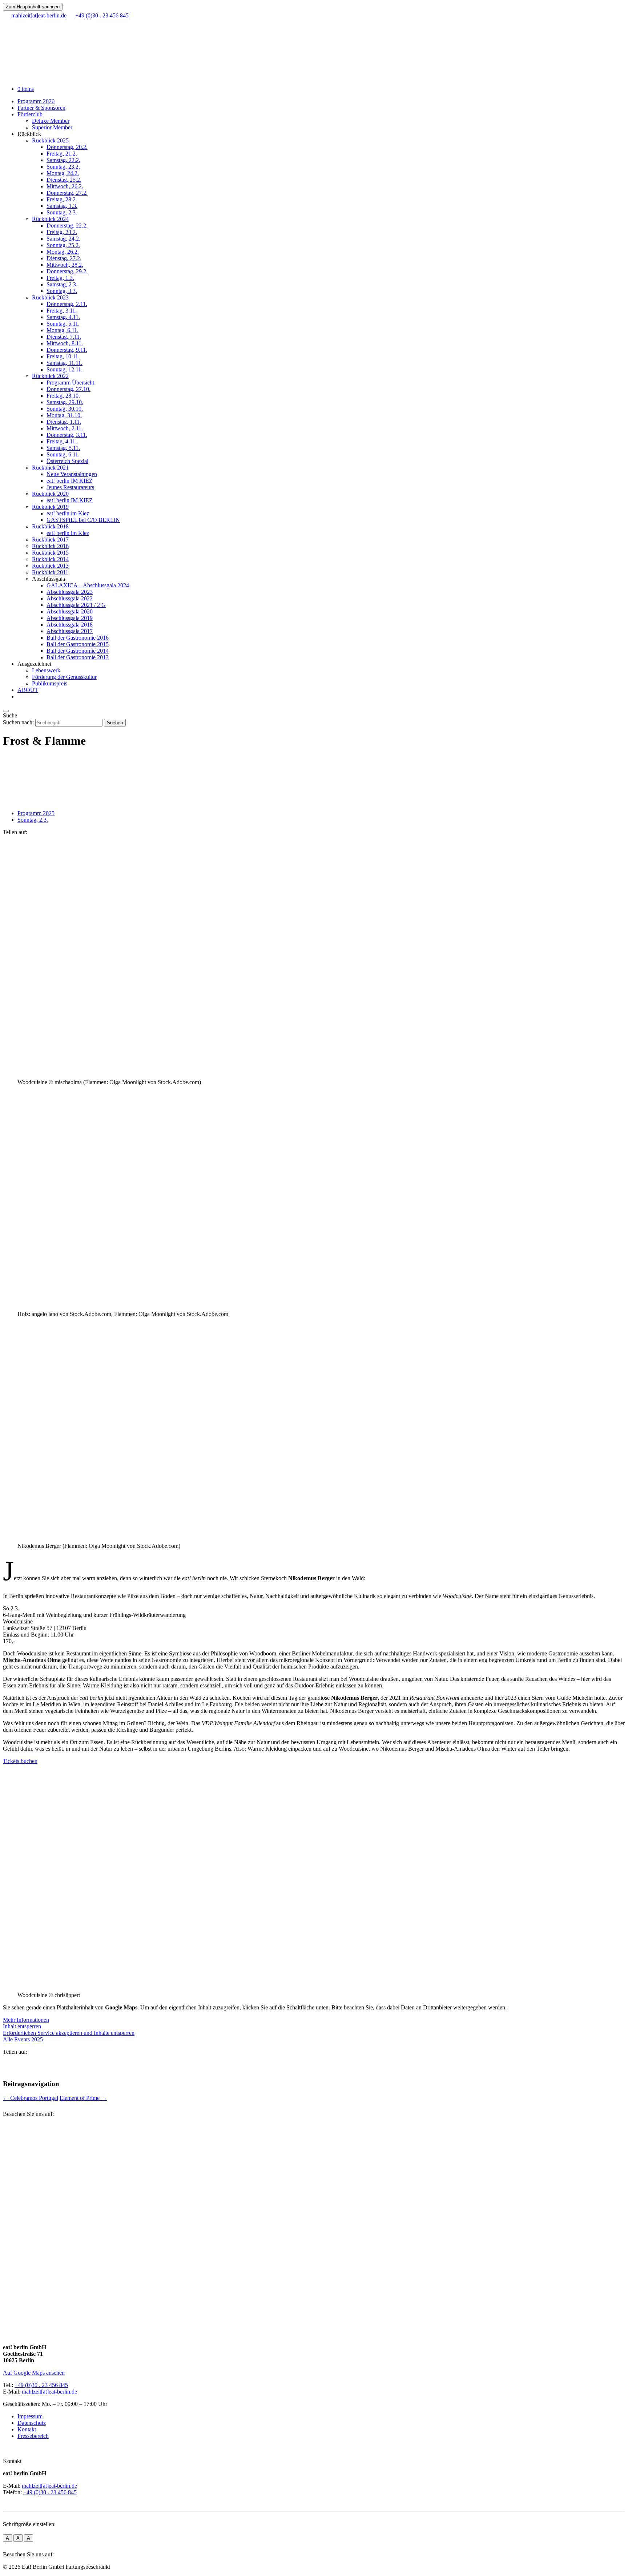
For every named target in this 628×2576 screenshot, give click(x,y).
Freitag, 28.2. (62, 199)
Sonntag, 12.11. (65, 369)
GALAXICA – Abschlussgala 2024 (88, 585)
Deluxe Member (51, 121)
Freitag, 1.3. (60, 278)
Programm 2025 (36, 813)
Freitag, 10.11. (63, 356)
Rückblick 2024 (50, 219)
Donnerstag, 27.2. (67, 193)
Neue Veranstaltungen (72, 474)
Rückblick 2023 (50, 297)
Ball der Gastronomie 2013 (78, 657)
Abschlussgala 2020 (70, 611)
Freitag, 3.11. (62, 311)
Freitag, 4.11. (62, 441)
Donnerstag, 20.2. (67, 147)
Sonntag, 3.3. (62, 291)
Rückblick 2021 (50, 468)
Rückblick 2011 (50, 572)
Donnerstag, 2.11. (67, 304)
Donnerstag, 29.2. (67, 271)
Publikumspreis (50, 683)
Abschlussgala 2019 (70, 618)
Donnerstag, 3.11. (67, 435)
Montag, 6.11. (63, 330)
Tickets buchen (20, 1761)
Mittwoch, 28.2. (65, 265)
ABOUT (28, 690)
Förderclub (30, 114)
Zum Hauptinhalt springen (33, 7)
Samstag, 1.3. (62, 206)
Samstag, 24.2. (63, 239)
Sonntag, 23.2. (63, 167)
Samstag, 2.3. (62, 284)
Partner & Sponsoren (41, 108)
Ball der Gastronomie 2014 (78, 651)
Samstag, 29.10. (65, 402)
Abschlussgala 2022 (70, 598)
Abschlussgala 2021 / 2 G (76, 605)
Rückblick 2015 (50, 553)
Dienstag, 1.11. (64, 422)
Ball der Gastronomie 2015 (78, 644)
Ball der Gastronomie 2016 (78, 638)
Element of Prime (83, 2098)
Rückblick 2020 (50, 494)
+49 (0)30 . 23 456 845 (41, 2385)
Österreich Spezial (67, 461)
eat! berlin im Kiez (68, 513)
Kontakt (27, 2429)
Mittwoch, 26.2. (65, 186)
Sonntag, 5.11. (63, 324)
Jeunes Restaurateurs (70, 487)
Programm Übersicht (70, 383)
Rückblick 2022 (50, 376)
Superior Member (52, 127)
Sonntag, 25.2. (63, 245)
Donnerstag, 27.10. (69, 389)
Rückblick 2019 (50, 507)
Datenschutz (32, 2423)
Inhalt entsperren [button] (22, 2026)
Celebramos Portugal (31, 2098)
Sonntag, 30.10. (65, 409)
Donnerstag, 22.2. (67, 226)
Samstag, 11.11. (65, 363)
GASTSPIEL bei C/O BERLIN (83, 520)
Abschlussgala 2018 (70, 625)
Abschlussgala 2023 (70, 592)
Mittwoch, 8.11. (65, 343)
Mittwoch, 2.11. (65, 428)
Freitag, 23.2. (62, 232)
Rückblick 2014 (50, 559)
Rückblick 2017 (50, 540)
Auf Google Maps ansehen (34, 2373)
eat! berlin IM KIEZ (70, 481)
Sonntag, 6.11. (63, 454)
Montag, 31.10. (64, 415)
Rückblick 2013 (50, 566)
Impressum (30, 2416)
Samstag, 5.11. (63, 448)
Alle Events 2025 (23, 2039)
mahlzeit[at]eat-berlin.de (49, 2392)
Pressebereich (33, 2436)
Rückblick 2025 (50, 140)
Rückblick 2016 (50, 546)
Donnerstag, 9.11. (67, 350)
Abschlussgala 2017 (70, 631)
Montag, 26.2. (63, 252)
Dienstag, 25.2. (64, 180)
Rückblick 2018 (50, 526)
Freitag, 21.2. (62, 154)
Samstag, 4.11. (63, 317)
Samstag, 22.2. (63, 160)
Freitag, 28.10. (63, 396)
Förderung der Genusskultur (64, 677)
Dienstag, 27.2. (64, 258)
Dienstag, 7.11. (64, 337)
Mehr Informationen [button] (26, 2020)
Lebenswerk (46, 670)
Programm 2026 (36, 101)
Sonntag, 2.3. (62, 212)
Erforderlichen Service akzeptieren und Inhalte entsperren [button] (69, 2033)
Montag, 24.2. (63, 173)
